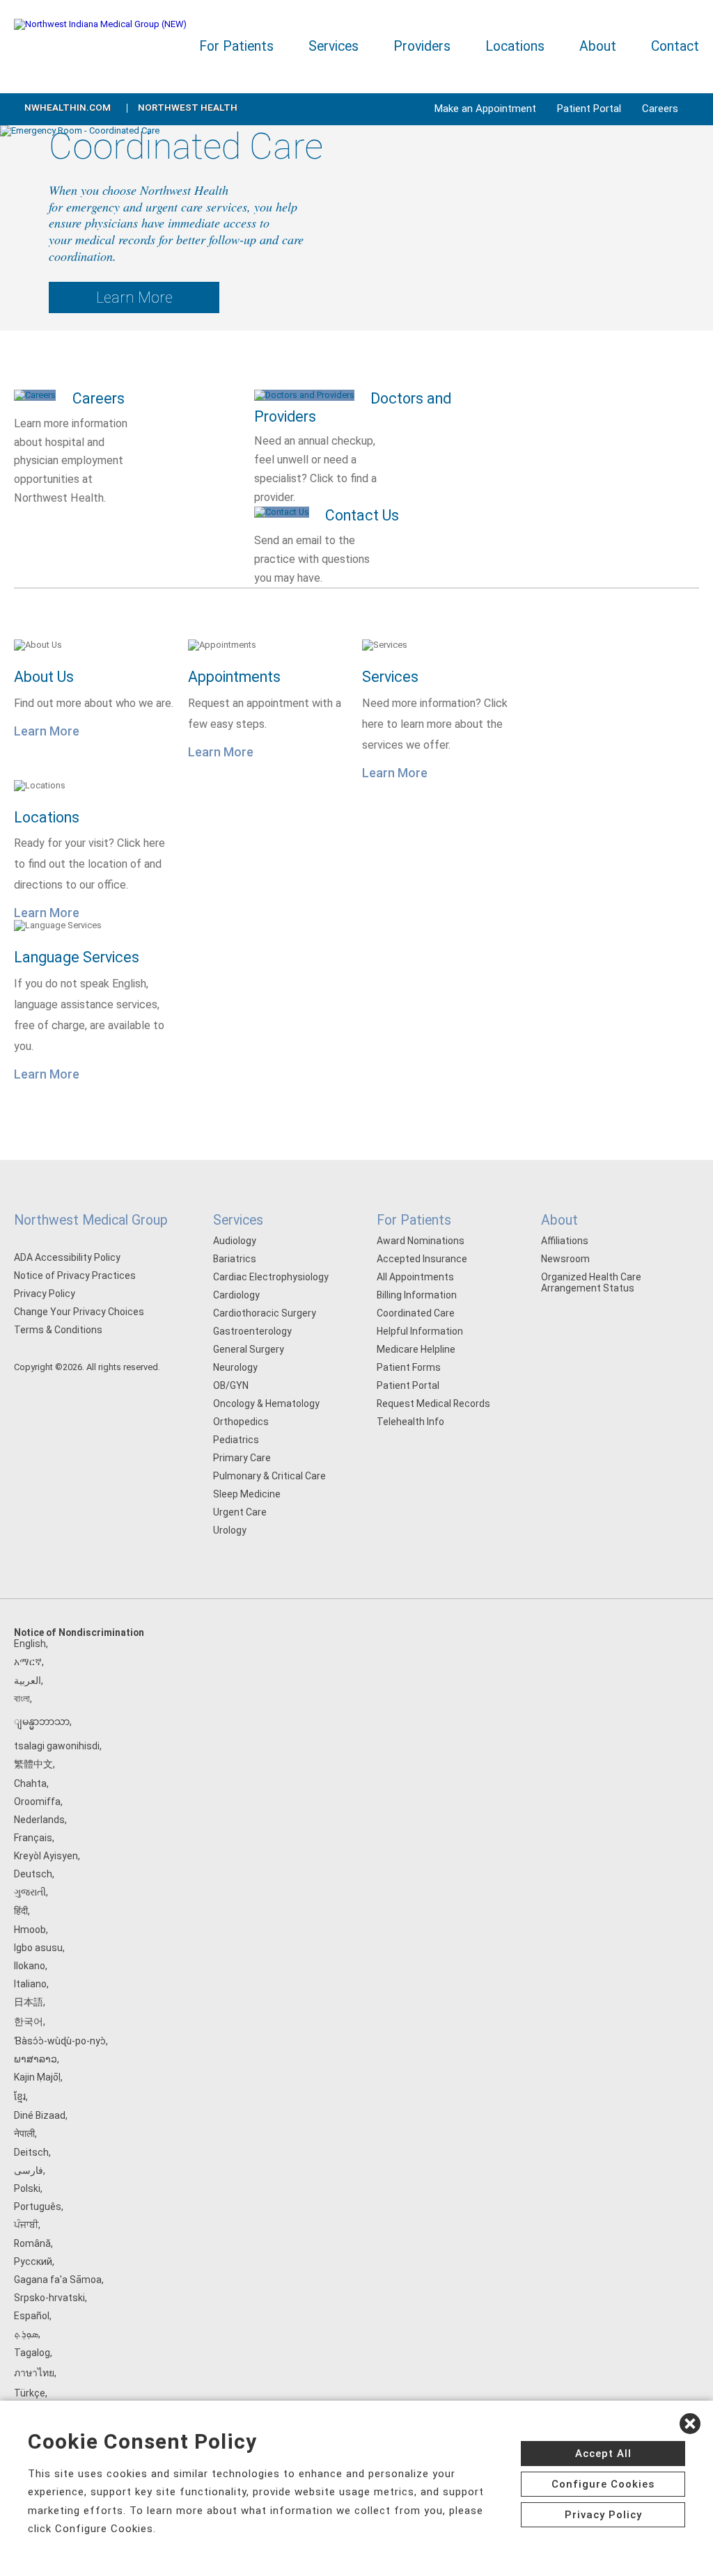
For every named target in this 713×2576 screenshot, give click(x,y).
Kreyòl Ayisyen (46, 1856)
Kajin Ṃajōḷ (37, 2077)
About (598, 46)
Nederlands (39, 1820)
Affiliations (565, 1241)
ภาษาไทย (34, 2373)
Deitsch (31, 2152)
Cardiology (236, 1295)
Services (334, 46)
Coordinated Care (416, 1313)
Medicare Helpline (416, 1349)
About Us (44, 677)
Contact (675, 46)
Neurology (235, 1367)
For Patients (236, 46)
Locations (515, 46)
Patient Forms (409, 1367)
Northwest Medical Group (91, 1220)
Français (33, 1838)
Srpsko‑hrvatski (49, 2298)
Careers (660, 109)
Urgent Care (240, 1512)
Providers (422, 46)
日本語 (29, 2002)
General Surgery (249, 1349)
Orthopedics (241, 1422)
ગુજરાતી (30, 1892)
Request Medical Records (433, 1404)
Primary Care (242, 1458)
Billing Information (417, 1295)
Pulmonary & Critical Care (269, 1476)
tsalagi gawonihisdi (57, 1746)
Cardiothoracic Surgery (265, 1313)
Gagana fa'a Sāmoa (58, 2280)
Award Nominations (421, 1241)
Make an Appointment (485, 109)
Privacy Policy (45, 1294)
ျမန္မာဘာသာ (42, 1722)
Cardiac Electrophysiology (271, 1277)
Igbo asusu (38, 1948)
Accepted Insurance (422, 1259)
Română (32, 2243)
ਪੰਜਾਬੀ (26, 2225)
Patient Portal (589, 109)
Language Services (77, 957)
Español (32, 2316)
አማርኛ (28, 1662)
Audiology (235, 1241)
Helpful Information (420, 1331)
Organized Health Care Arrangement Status (591, 1282)
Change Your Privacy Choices (79, 1312)
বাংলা (22, 1699)
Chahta (30, 1783)
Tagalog (32, 2353)
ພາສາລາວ (36, 2059)
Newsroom (565, 1259)
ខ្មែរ (20, 2097)
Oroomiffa (37, 1802)
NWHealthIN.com (68, 108)
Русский (33, 2261)
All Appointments (415, 1277)
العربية (28, 1680)
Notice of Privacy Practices (75, 1275)
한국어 (29, 2021)
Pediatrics (236, 1440)
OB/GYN (231, 1385)
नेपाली (24, 2133)
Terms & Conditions (58, 1330)
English (30, 1644)
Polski (27, 2188)
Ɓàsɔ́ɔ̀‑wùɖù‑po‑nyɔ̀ (60, 2041)
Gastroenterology (252, 1331)
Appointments (234, 677)
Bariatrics (235, 1259)
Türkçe (30, 2393)
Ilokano (30, 1966)
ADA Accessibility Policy (67, 1257)
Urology (230, 1530)
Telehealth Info (410, 1422)
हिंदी (21, 1911)
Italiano (30, 1984)
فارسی (29, 2170)
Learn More (134, 297)
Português (38, 2207)
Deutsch (33, 1874)
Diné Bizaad (40, 2115)
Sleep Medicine (247, 1494)
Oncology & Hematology (266, 1404)
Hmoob (30, 1930)
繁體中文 (33, 1764)
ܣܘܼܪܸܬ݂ (26, 2334)
